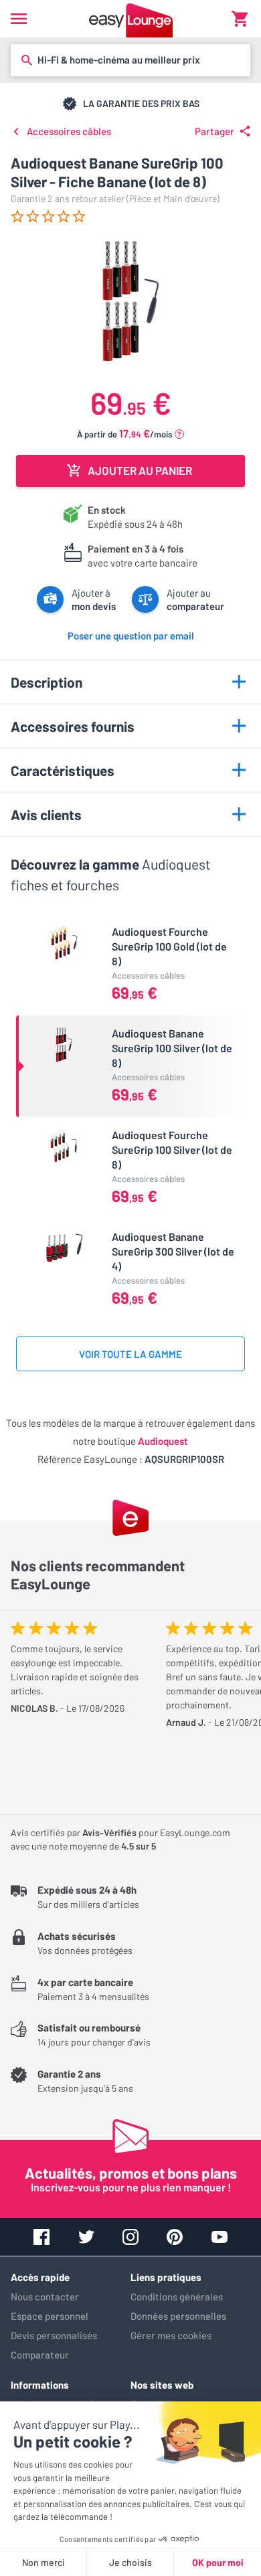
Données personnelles (178, 2316)
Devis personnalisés (54, 2335)
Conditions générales (177, 2296)
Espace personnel (50, 2316)
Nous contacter (45, 2296)
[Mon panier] (240, 19)
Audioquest (163, 1441)
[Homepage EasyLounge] (131, 19)
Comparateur (40, 2355)
